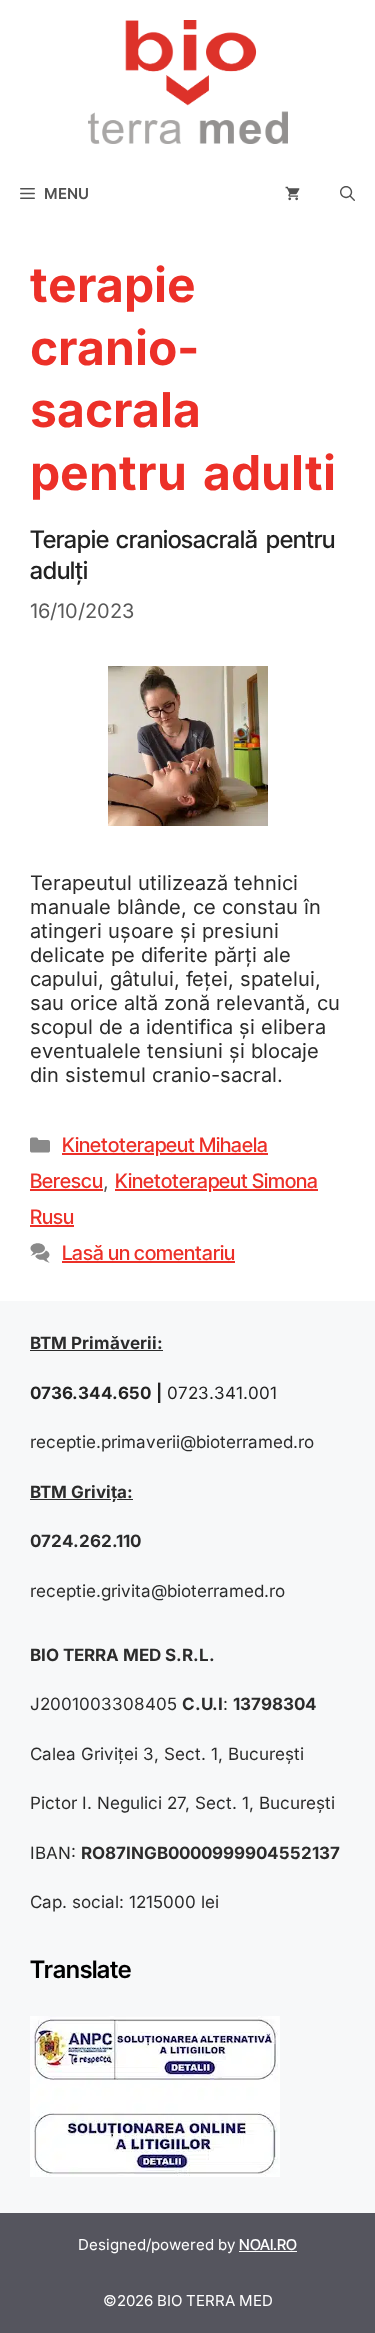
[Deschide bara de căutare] (347, 194)
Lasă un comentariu (148, 1253)
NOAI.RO (268, 2244)
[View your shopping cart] (292, 194)
